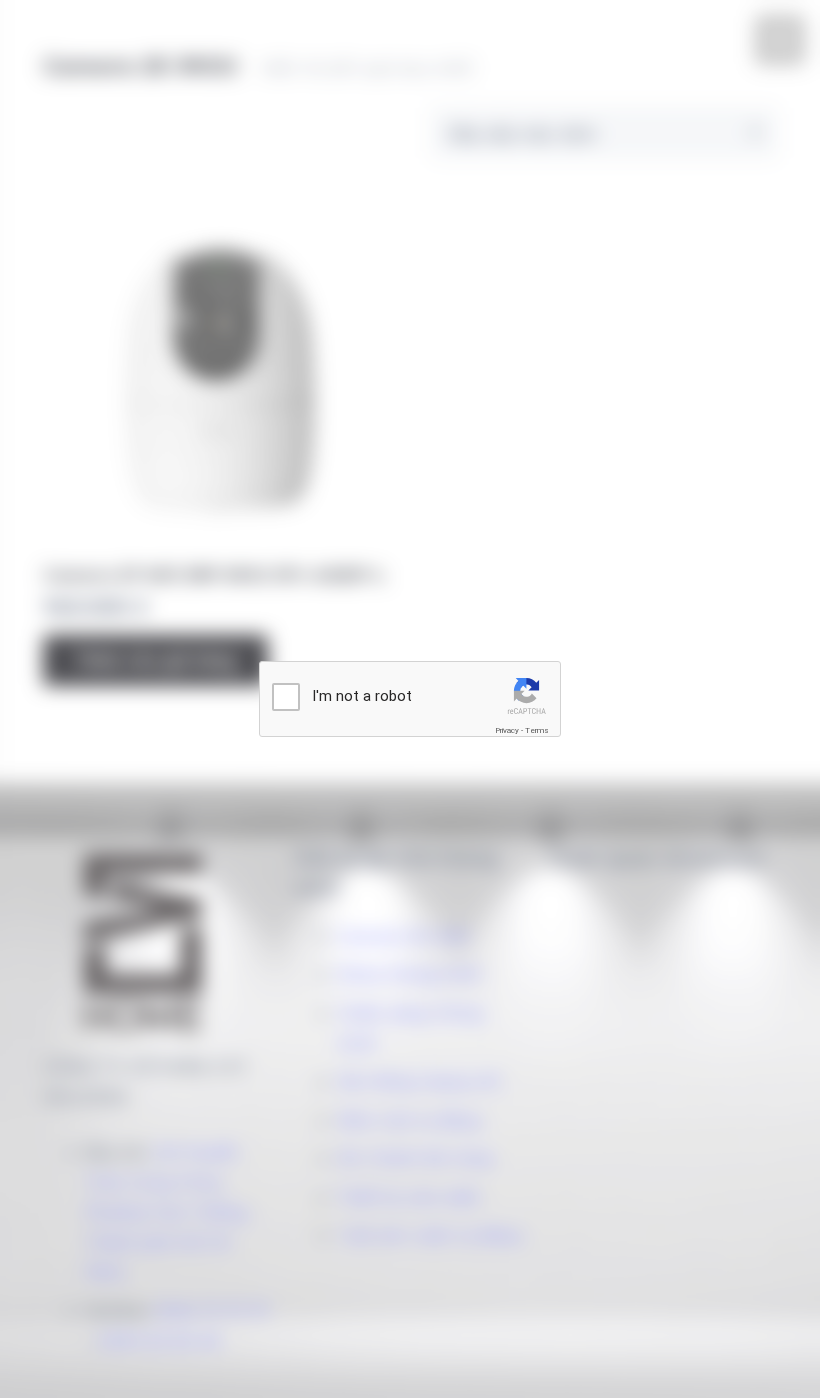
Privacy (507, 730)
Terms (537, 730)
